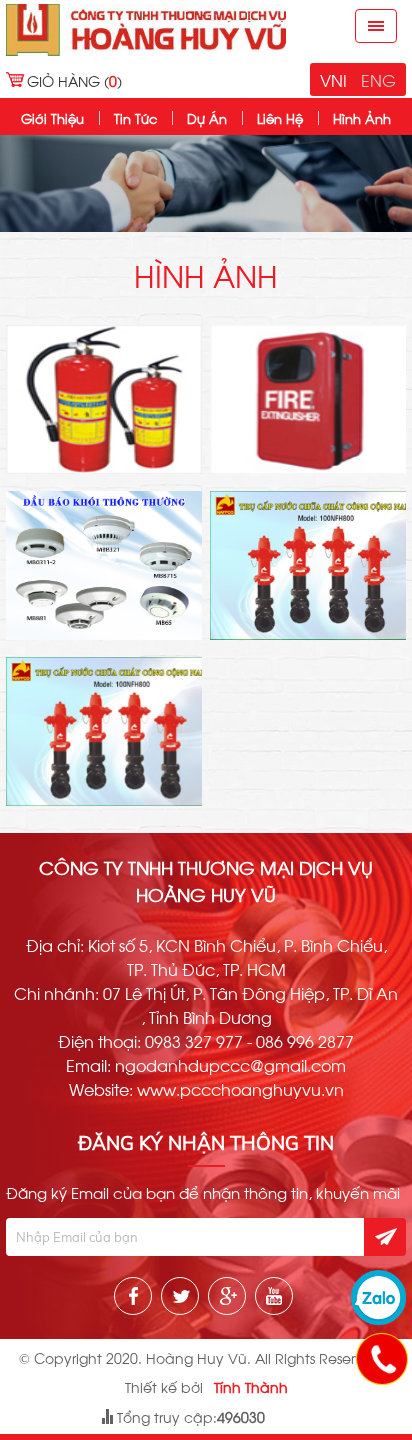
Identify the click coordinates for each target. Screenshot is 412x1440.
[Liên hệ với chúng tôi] (381, 1358)
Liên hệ (280, 117)
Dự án (207, 117)
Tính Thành (251, 1386)
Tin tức (135, 117)
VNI (333, 79)
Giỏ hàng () (74, 80)
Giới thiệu (52, 117)
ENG (378, 79)
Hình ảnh (362, 117)
